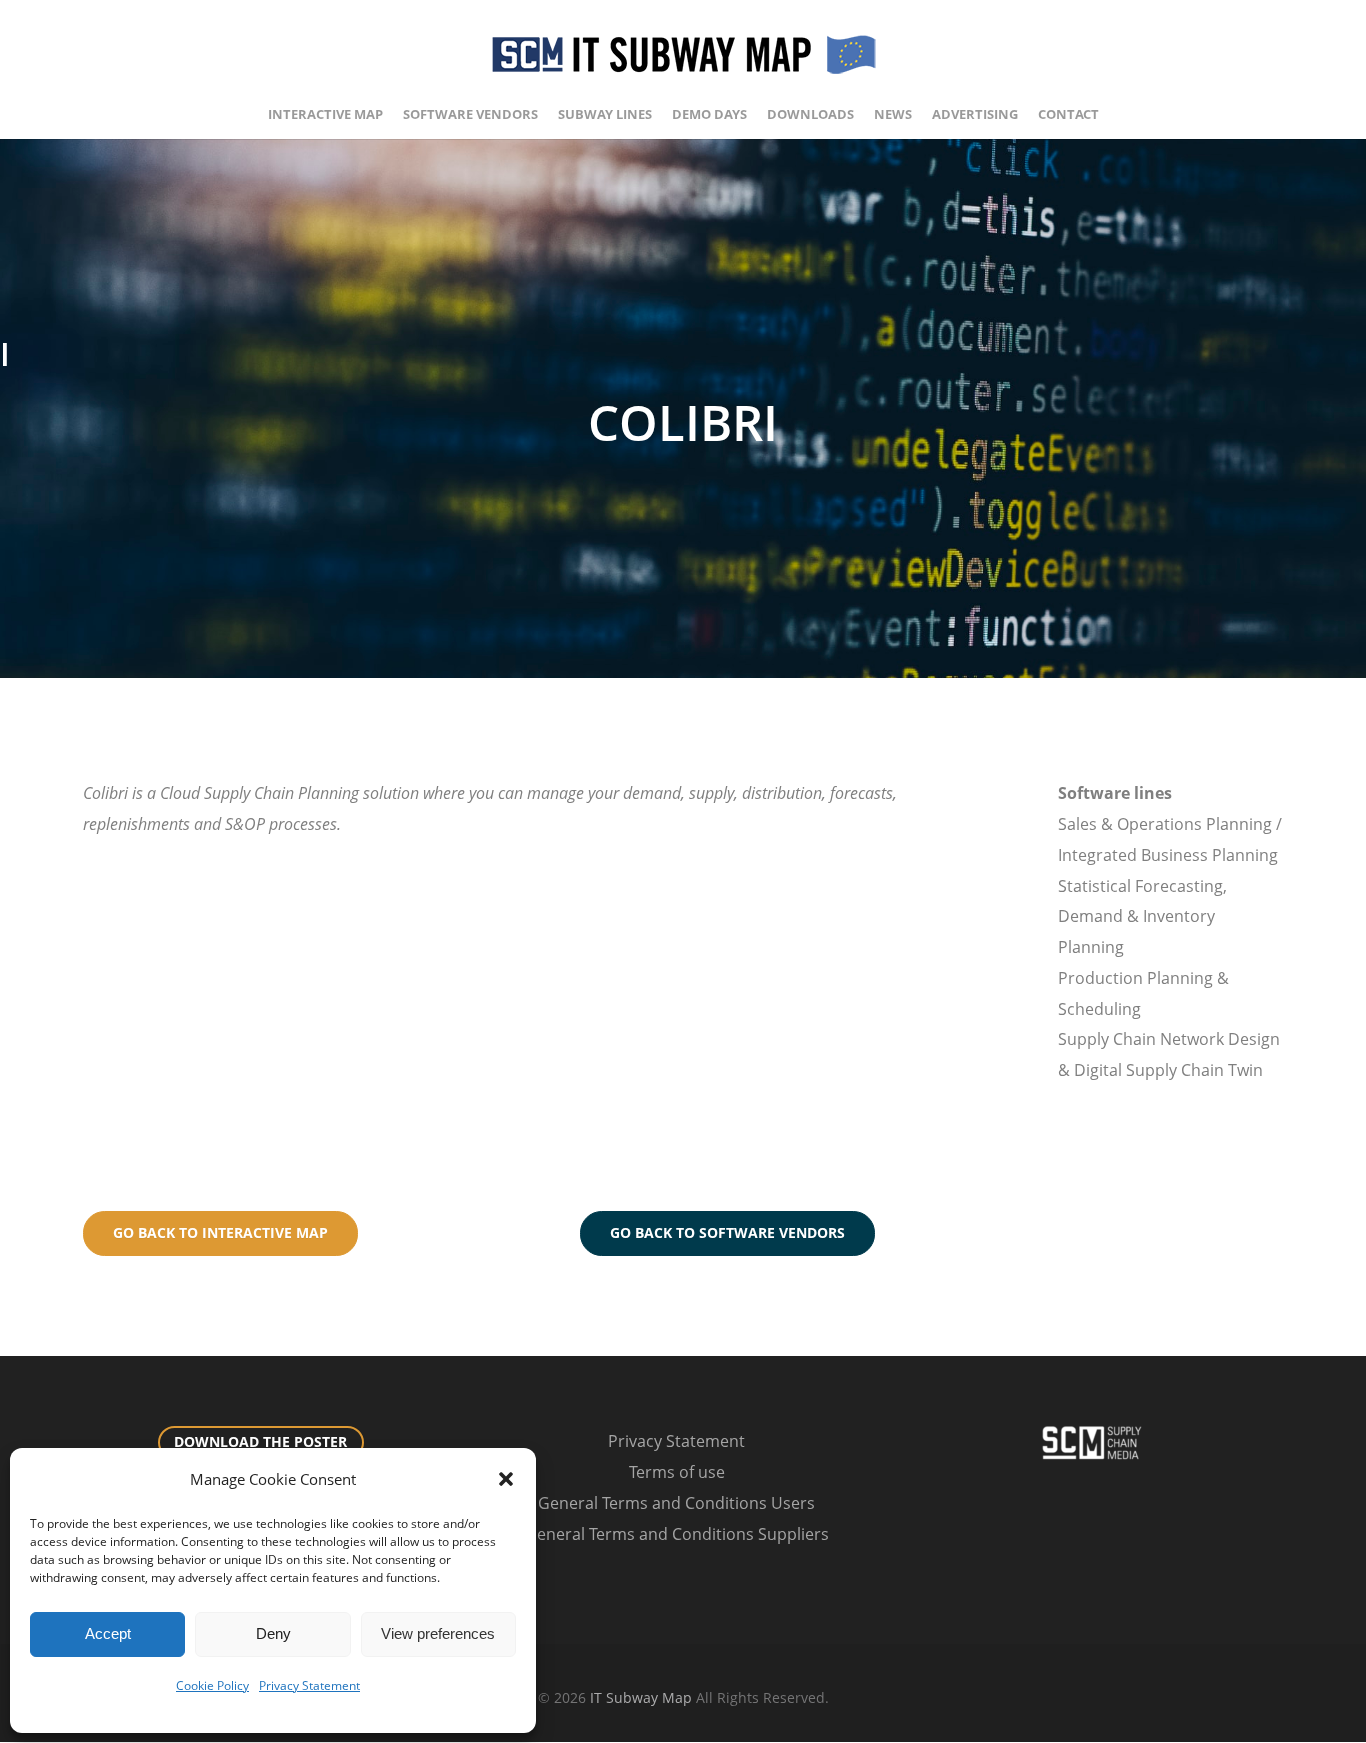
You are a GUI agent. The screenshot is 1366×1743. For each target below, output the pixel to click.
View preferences (438, 1633)
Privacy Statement (309, 1685)
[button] (506, 1479)
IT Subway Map (641, 1697)
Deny (273, 1633)
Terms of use (677, 1472)
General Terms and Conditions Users (676, 1503)
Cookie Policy (212, 1685)
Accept (108, 1633)
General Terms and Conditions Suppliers (677, 1534)
